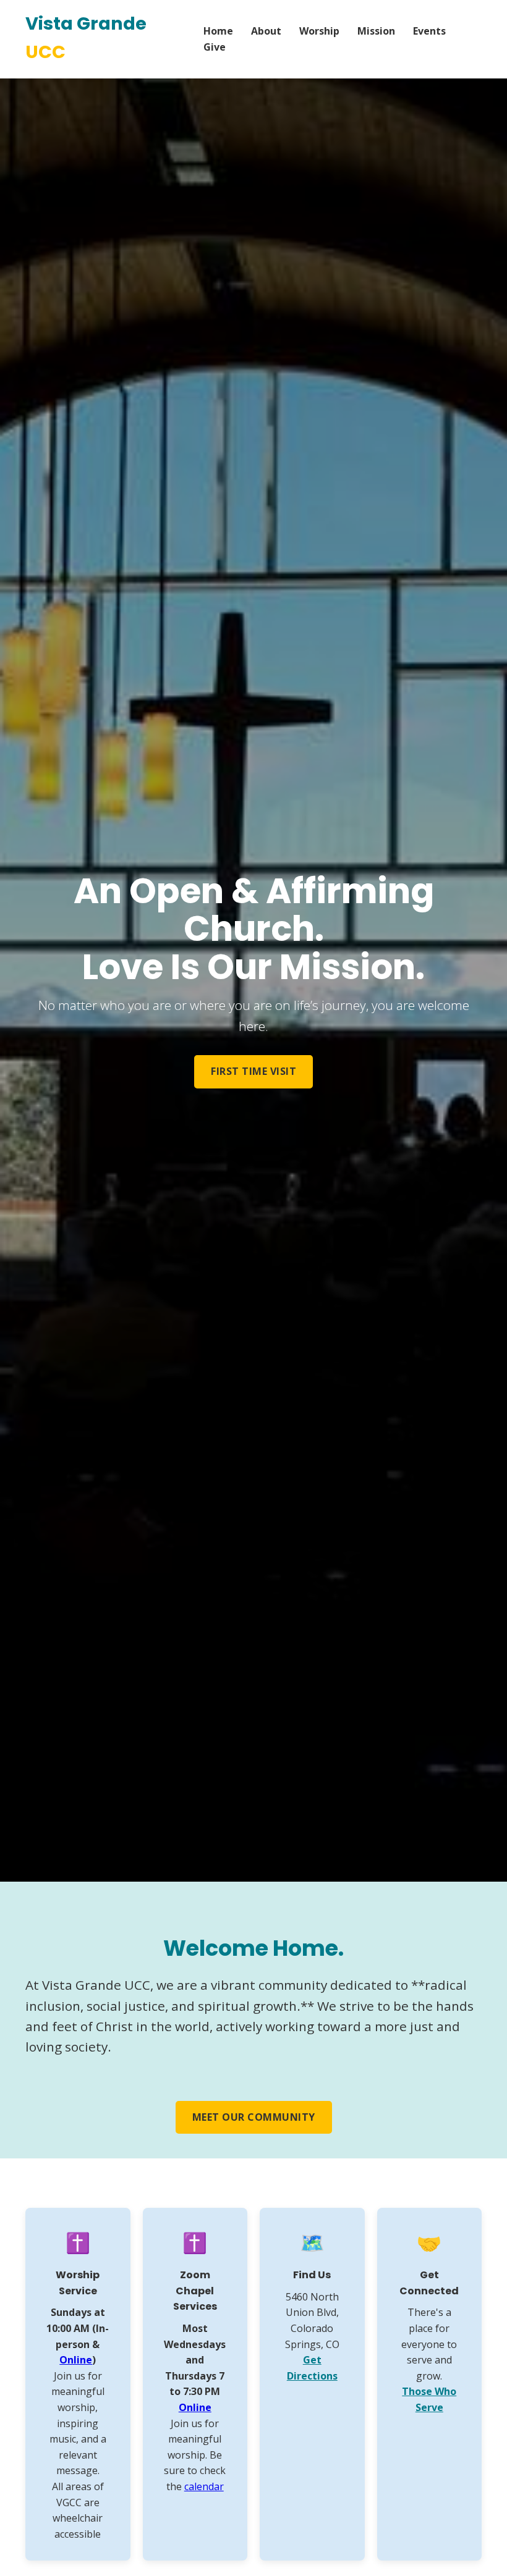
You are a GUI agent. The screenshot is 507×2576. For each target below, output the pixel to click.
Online (76, 2360)
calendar (204, 2486)
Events (429, 31)
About (266, 31)
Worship (319, 31)
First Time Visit (253, 1071)
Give (215, 47)
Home (218, 31)
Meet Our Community (254, 2117)
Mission (376, 31)
